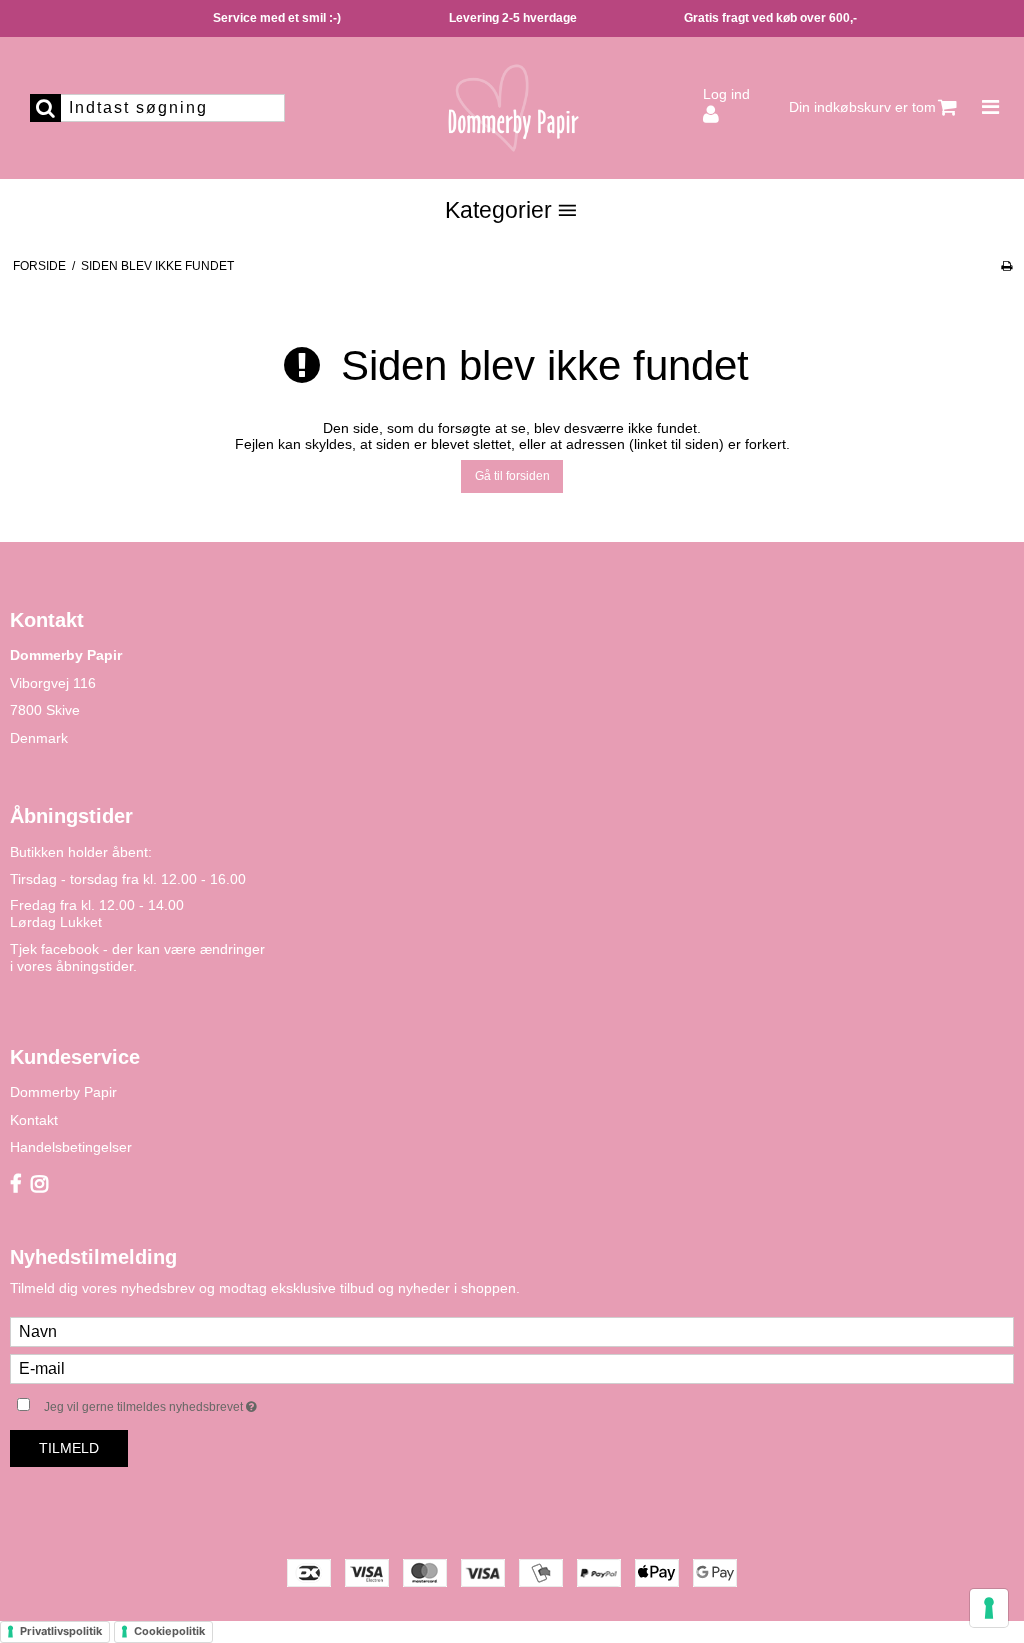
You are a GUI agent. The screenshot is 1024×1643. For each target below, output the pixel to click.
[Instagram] (39, 1185)
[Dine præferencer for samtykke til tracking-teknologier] (989, 1608)
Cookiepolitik (169, 1631)
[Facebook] (15, 1185)
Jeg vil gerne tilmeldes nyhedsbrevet (200, 1402)
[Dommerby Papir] (511, 108)
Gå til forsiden (512, 476)
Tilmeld (69, 1448)
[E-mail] (512, 1368)
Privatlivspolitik (61, 1631)
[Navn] (512, 1331)
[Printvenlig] (1006, 266)
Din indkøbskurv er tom (862, 107)
